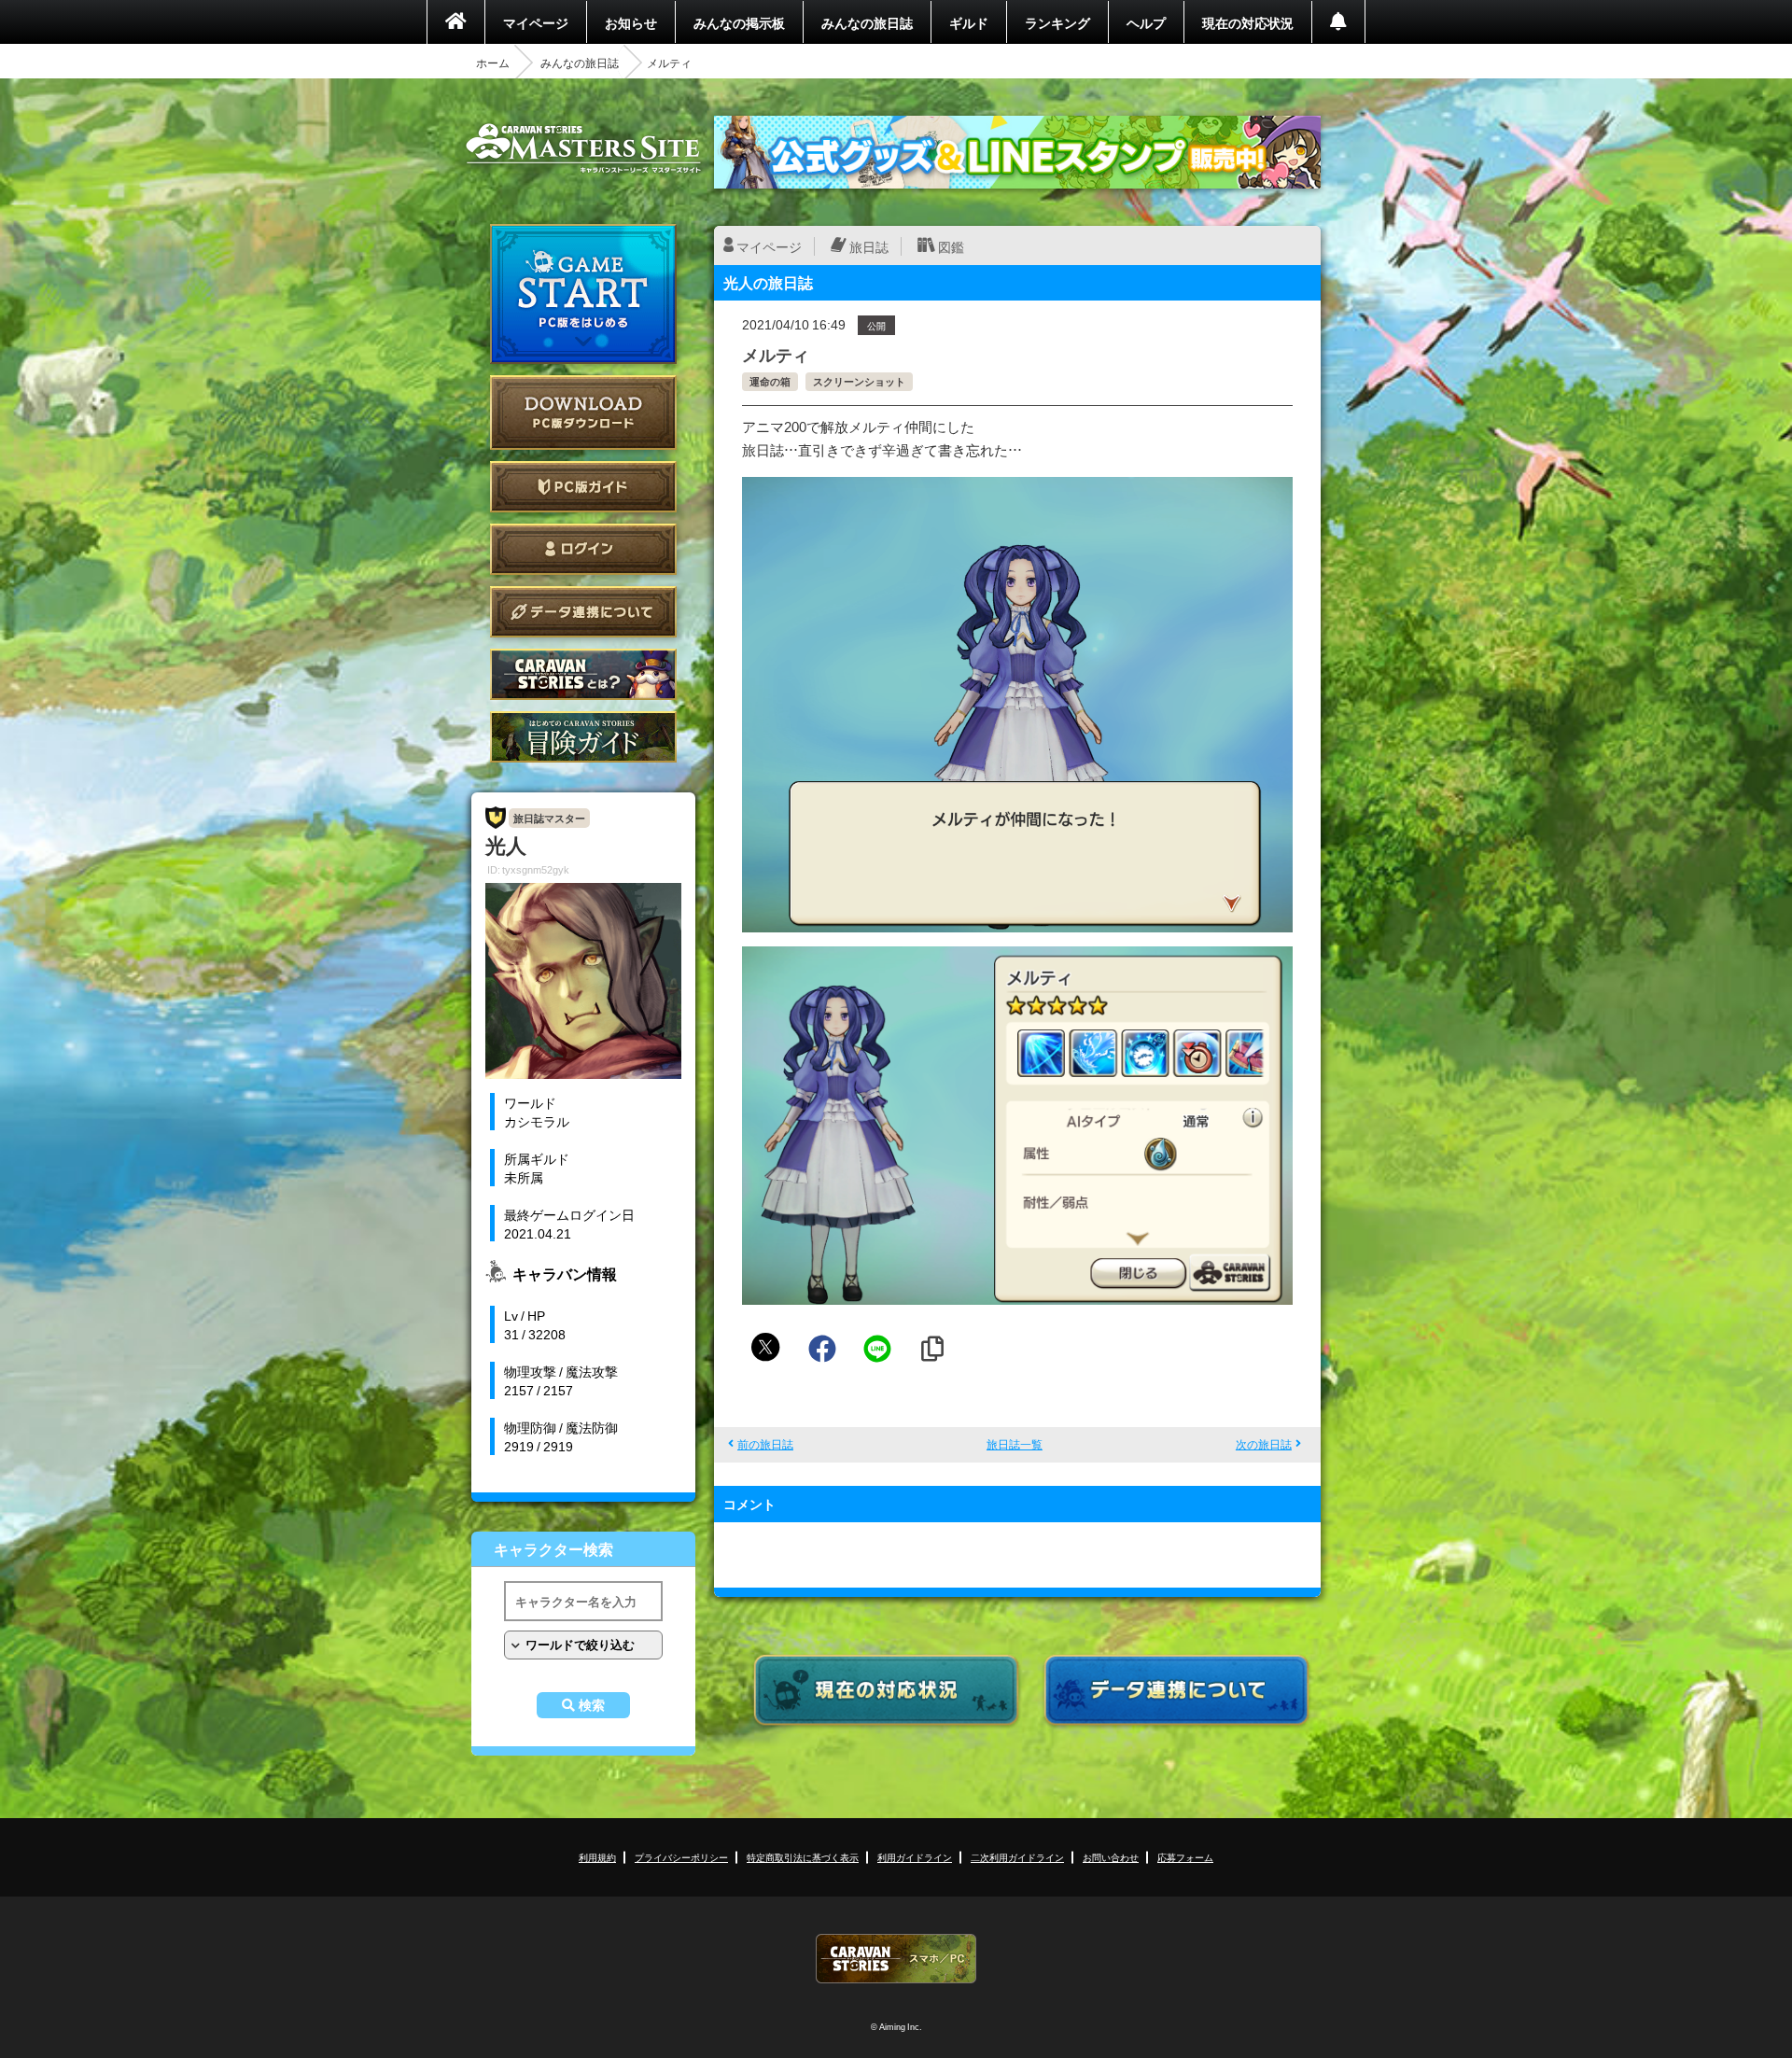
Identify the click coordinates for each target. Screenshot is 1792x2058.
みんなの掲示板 (739, 22)
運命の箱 (770, 381)
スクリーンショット (859, 381)
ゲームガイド (583, 737)
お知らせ (631, 22)
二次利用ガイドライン (1017, 1857)
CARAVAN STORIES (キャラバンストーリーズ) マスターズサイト (583, 148)
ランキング (1057, 22)
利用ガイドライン (915, 1857)
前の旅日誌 (765, 1444)
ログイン (583, 549)
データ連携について (583, 612)
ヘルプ (1146, 22)
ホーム (493, 63)
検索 (592, 1705)
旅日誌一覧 (1015, 1444)
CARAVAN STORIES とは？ (583, 674)
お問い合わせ (1111, 1857)
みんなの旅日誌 (867, 22)
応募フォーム (1185, 1857)
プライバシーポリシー (681, 1857)
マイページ (536, 22)
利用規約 (597, 1857)
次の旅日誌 (1264, 1444)
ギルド (969, 22)
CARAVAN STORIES (896, 1959)
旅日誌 (869, 246)
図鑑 (951, 246)
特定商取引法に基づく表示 (803, 1857)
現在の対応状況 (1248, 22)
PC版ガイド (583, 487)
